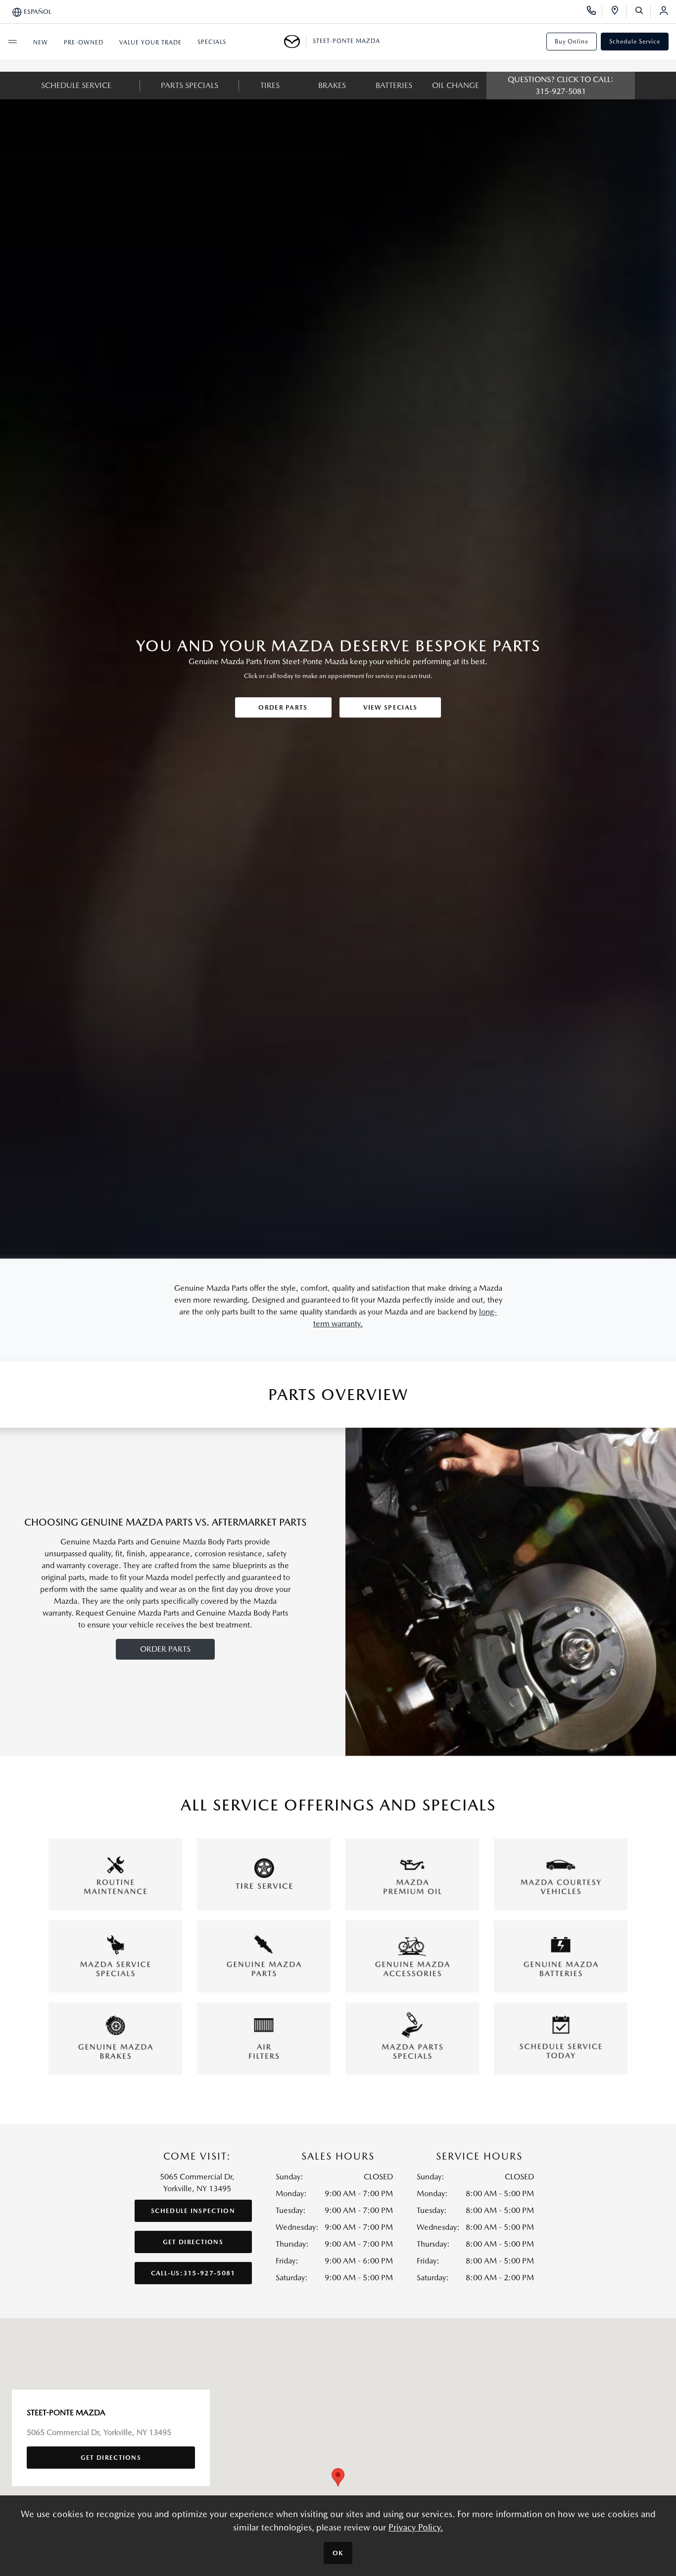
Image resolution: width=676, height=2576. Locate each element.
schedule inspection (193, 2211)
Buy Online (572, 42)
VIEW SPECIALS (390, 707)
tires (270, 85)
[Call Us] (595, 12)
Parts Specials (190, 85)
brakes (332, 85)
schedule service (76, 85)
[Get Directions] (618, 12)
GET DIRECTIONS (193, 2242)
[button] (338, 2477)
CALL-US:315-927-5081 (193, 2273)
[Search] (643, 12)
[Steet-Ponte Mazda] (295, 42)
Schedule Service (635, 42)
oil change (456, 85)
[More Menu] (12, 42)
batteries (394, 85)
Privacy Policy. (416, 2527)
